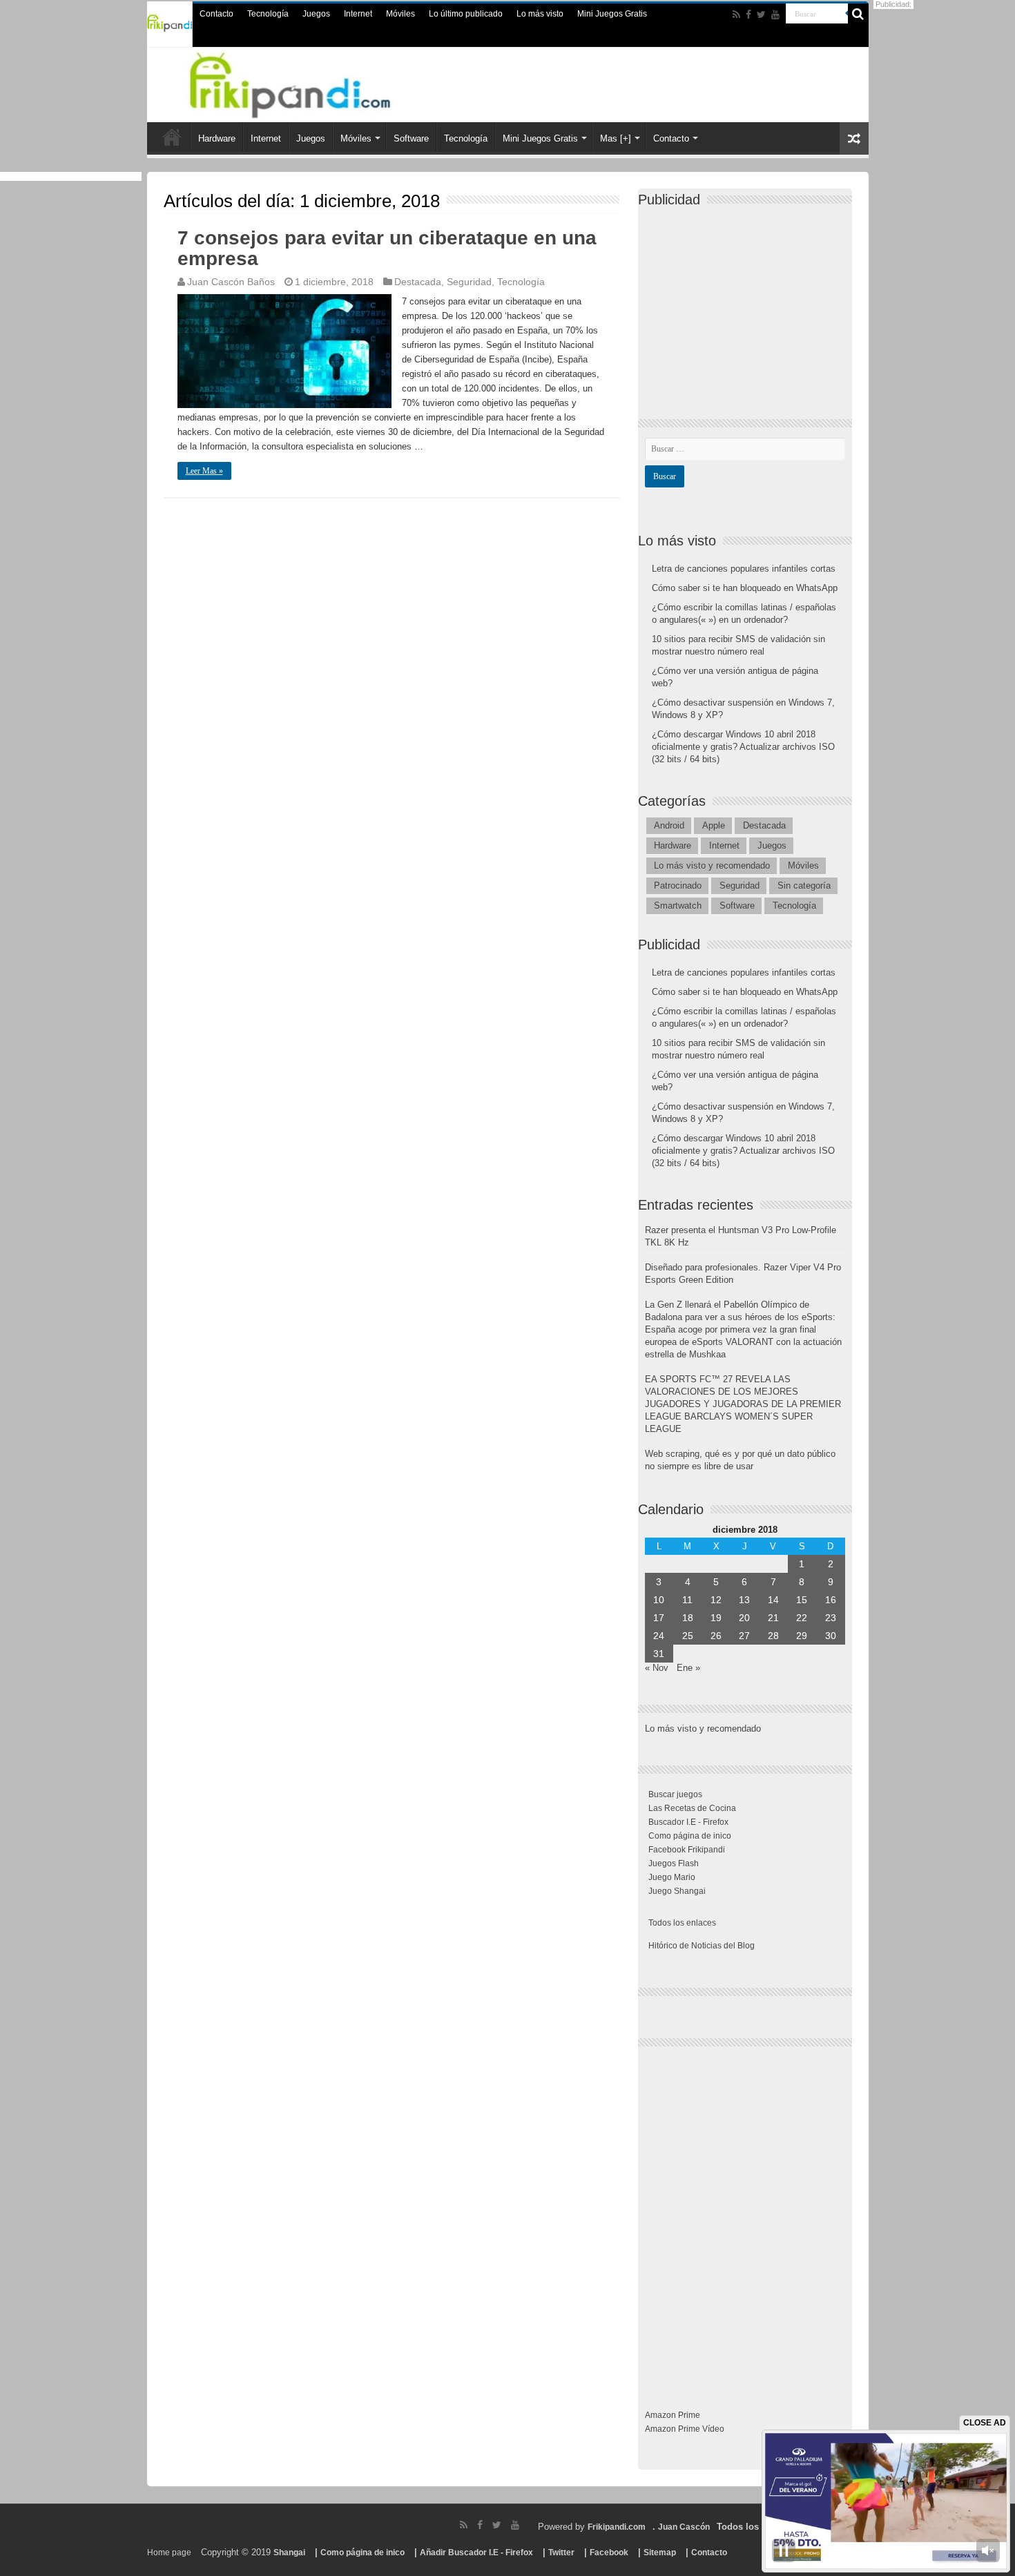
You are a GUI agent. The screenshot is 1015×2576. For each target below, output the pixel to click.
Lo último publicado (466, 14)
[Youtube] (775, 14)
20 (744, 1618)
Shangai (289, 2553)
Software (411, 138)
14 (773, 1600)
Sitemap (660, 2553)
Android (669, 825)
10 (659, 1600)
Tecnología (268, 14)
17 (659, 1618)
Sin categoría (804, 885)
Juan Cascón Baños (231, 282)
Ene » (688, 1668)
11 (687, 1600)
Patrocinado (678, 885)
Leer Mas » (204, 471)
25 (688, 1636)
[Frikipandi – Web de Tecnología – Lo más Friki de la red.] (307, 82)
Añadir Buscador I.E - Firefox (476, 2553)
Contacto (216, 14)
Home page (169, 2553)
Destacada (418, 282)
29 (802, 1636)
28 (773, 1636)
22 (802, 1618)
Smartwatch (678, 906)
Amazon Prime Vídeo (685, 2429)
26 (716, 1636)
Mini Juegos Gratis (612, 14)
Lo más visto (540, 14)
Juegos (316, 14)
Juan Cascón (684, 2527)
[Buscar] (858, 14)
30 (831, 1636)
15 (802, 1600)
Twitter (561, 2553)
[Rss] (736, 14)
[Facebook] (748, 14)
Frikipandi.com (617, 2527)
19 (716, 1618)
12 (716, 1600)
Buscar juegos (675, 1794)
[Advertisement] (748, 301)
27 (744, 1636)
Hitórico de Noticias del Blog (702, 1946)
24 (659, 1636)
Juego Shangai (677, 1891)
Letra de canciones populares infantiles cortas (744, 569)
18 (688, 1618)
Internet (358, 14)
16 (831, 1600)
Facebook (609, 2553)
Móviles (400, 14)
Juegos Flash (674, 1863)
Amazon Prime (673, 2415)
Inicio (172, 137)
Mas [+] (616, 138)
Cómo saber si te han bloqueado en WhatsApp (745, 588)
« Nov (657, 1668)
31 (659, 1654)
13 (744, 1600)
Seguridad (469, 282)
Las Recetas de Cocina (692, 1808)
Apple (714, 825)
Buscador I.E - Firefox (688, 1822)
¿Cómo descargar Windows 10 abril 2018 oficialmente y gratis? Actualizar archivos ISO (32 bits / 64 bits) (743, 747)
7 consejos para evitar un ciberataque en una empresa (387, 248)
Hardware (217, 138)
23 (831, 1618)
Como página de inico (690, 1836)
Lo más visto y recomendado (712, 865)
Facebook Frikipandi (687, 1850)
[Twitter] (761, 14)
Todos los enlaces (682, 1923)
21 (773, 1618)
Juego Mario (672, 1877)
